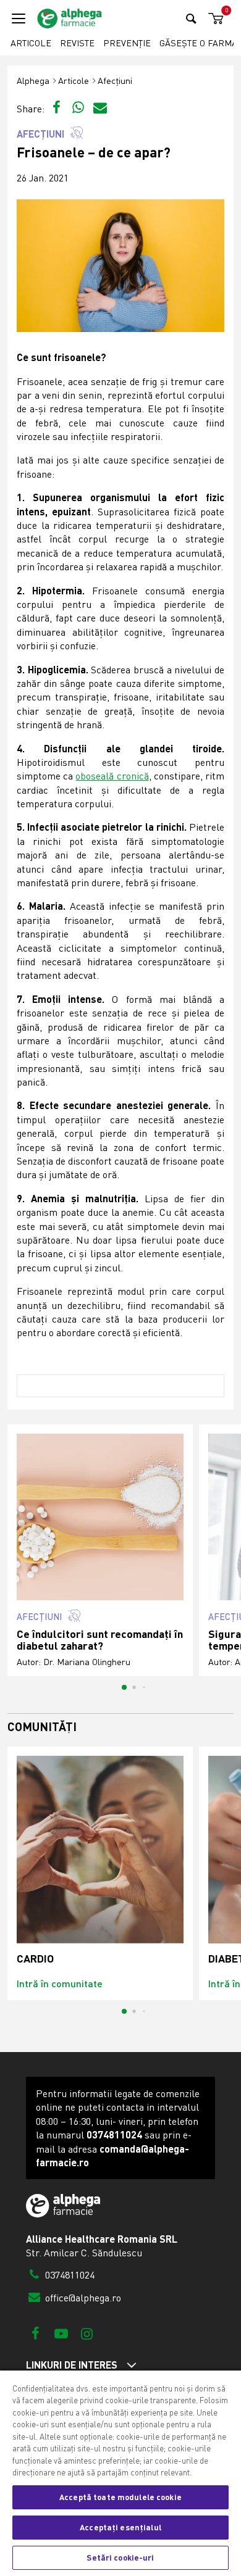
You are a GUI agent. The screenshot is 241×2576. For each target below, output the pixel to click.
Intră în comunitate (60, 1983)
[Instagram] (87, 2333)
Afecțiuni (115, 81)
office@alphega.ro (82, 2298)
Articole (31, 43)
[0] (214, 19)
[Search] (191, 18)
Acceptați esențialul (120, 2527)
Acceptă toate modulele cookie (120, 2497)
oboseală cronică (112, 776)
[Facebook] (36, 2333)
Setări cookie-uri (120, 2557)
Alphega (33, 81)
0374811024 (69, 2275)
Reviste (77, 43)
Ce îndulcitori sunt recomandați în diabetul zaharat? (100, 1640)
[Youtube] (61, 2333)
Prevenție (127, 43)
